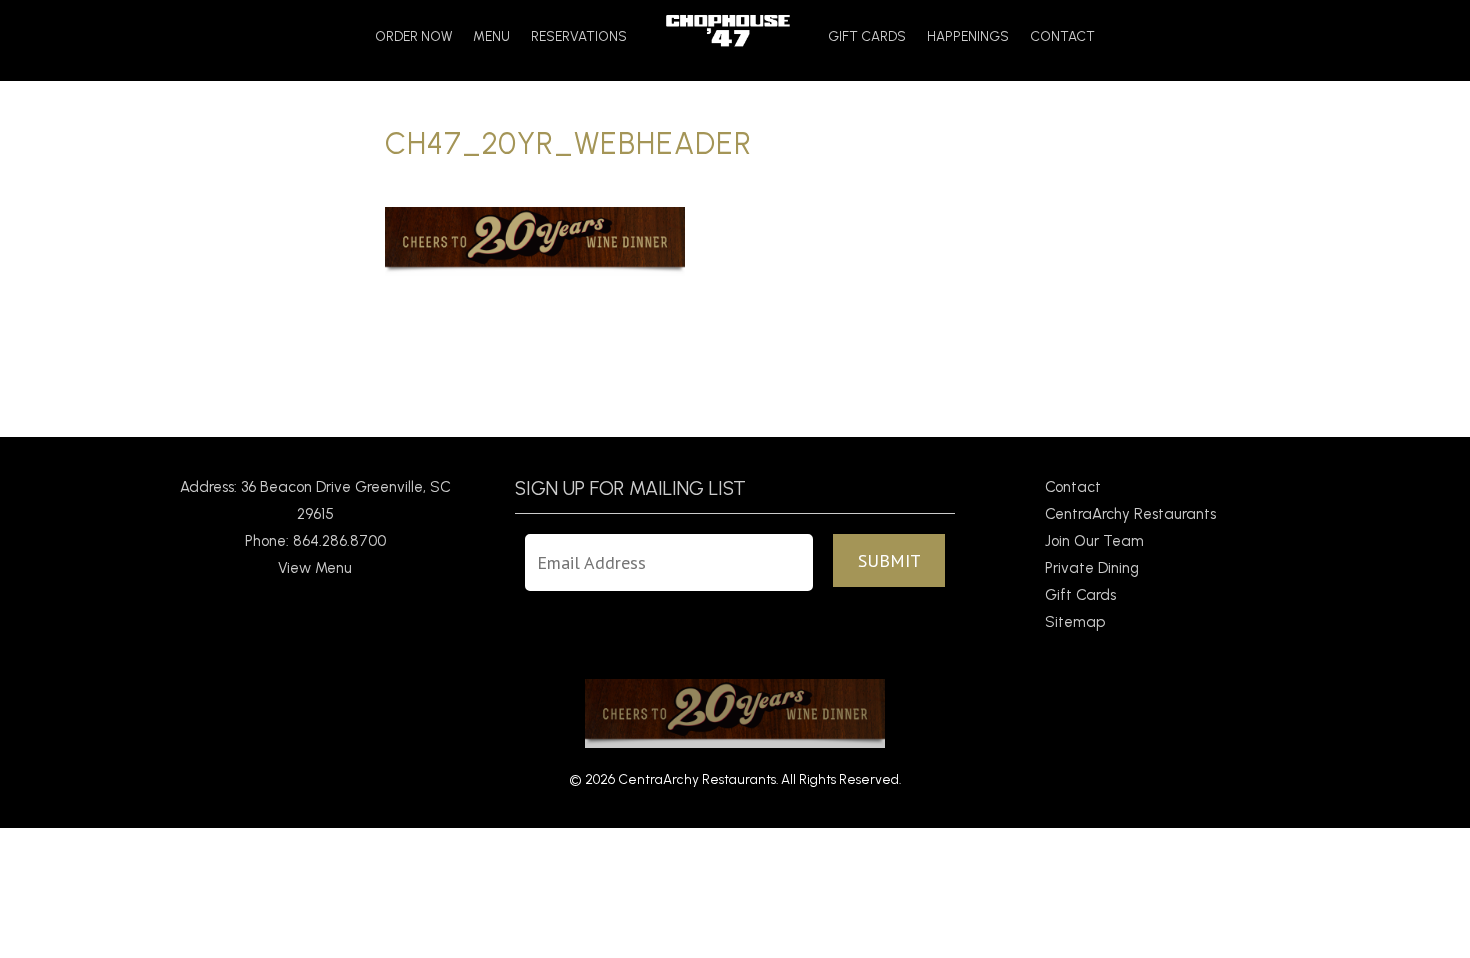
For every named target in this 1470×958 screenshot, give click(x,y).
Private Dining (1092, 568)
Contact (1062, 37)
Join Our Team (1094, 541)
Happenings (968, 37)
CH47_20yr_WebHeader (568, 143)
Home (727, 30)
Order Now (413, 37)
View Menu (315, 568)
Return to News (437, 385)
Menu (491, 37)
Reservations (579, 37)
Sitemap (1075, 622)
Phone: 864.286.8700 (315, 541)
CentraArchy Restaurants (1130, 514)
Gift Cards (867, 37)
